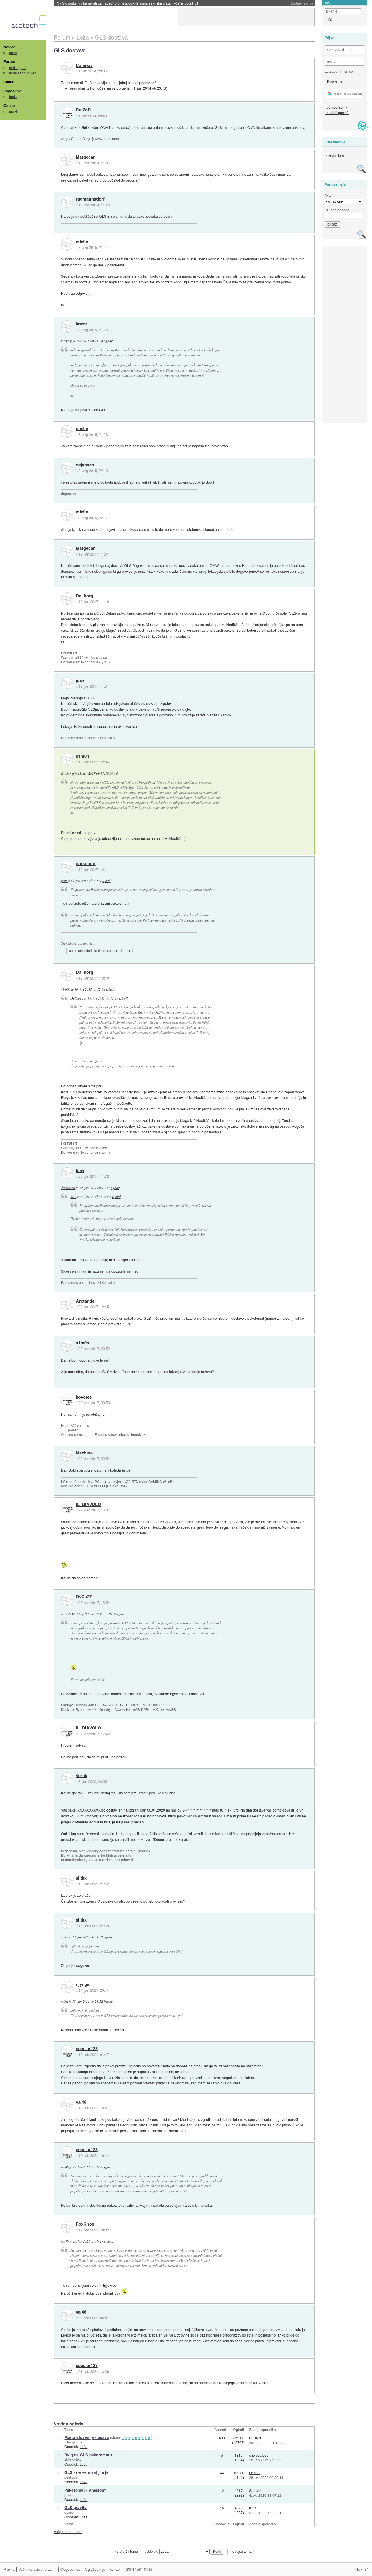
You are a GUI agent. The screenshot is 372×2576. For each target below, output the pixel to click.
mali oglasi (18, 67)
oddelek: (152, 2551)
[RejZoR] (67, 113)
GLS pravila (75, 2507)
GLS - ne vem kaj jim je (86, 2472)
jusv (80, 680)
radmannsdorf (90, 199)
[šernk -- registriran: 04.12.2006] (67, 1778)
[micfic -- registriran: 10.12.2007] (67, 244)
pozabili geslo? (337, 112)
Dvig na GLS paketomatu (88, 2455)
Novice (9, 47)
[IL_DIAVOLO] (67, 1507)
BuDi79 (255, 2438)
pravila (14, 111)
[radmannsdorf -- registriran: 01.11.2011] (67, 202)
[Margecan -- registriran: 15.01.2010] (67, 160)
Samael (255, 2490)
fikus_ (254, 2508)
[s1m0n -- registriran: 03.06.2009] (67, 759)
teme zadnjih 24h (23, 73)
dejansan (85, 465)
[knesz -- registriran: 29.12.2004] (67, 327)
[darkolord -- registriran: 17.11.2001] (67, 867)
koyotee (84, 1397)
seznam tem (334, 155)
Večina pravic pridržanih (38, 2569)
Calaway (84, 65)
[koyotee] (67, 1400)
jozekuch (71, 2477)
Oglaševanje (95, 2569)
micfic (82, 242)
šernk (82, 1776)
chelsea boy (73, 2460)
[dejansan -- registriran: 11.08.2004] (67, 468)
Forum (9, 61)
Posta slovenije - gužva (87, 2437)
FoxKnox (85, 2224)
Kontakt (115, 2569)
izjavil (108, 341)
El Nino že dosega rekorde (97, 3)
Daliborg (85, 596)
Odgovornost (71, 2569)
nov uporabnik (336, 107)
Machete (84, 1453)
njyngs (83, 1984)
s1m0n (83, 756)
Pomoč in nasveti (104, 88)
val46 (81, 2102)
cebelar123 (87, 2049)
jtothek (69, 2495)
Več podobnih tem (68, 2531)
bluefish (125, 88)
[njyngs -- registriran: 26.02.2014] (67, 1987)
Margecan (86, 157)
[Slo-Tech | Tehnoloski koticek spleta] (30, 23)
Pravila (9, 2569)
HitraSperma (73, 2442)
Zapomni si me (341, 71)
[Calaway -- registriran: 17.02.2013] (67, 68)
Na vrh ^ (362, 2569)
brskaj (14, 96)
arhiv (13, 53)
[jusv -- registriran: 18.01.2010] (67, 683)
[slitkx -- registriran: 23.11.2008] (67, 1881)
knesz (82, 324)
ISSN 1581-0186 (139, 2569)
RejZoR (83, 110)
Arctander (86, 1301)
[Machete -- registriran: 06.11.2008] (67, 1456)
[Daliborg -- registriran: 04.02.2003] (67, 599)
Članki (9, 82)
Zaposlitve (12, 91)
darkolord (86, 864)
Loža (84, 2446)
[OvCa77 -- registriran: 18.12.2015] (67, 1600)
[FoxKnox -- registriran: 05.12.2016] (67, 2227)
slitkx (81, 1878)
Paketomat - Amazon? (85, 2490)
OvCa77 (84, 1597)
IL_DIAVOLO (88, 1505)
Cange (69, 2512)
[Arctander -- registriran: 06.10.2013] (67, 1304)
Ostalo (9, 105)
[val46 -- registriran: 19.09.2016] (67, 2105)
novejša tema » (243, 2551)
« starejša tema (126, 2551)
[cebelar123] (67, 2051)
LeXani (255, 2473)
